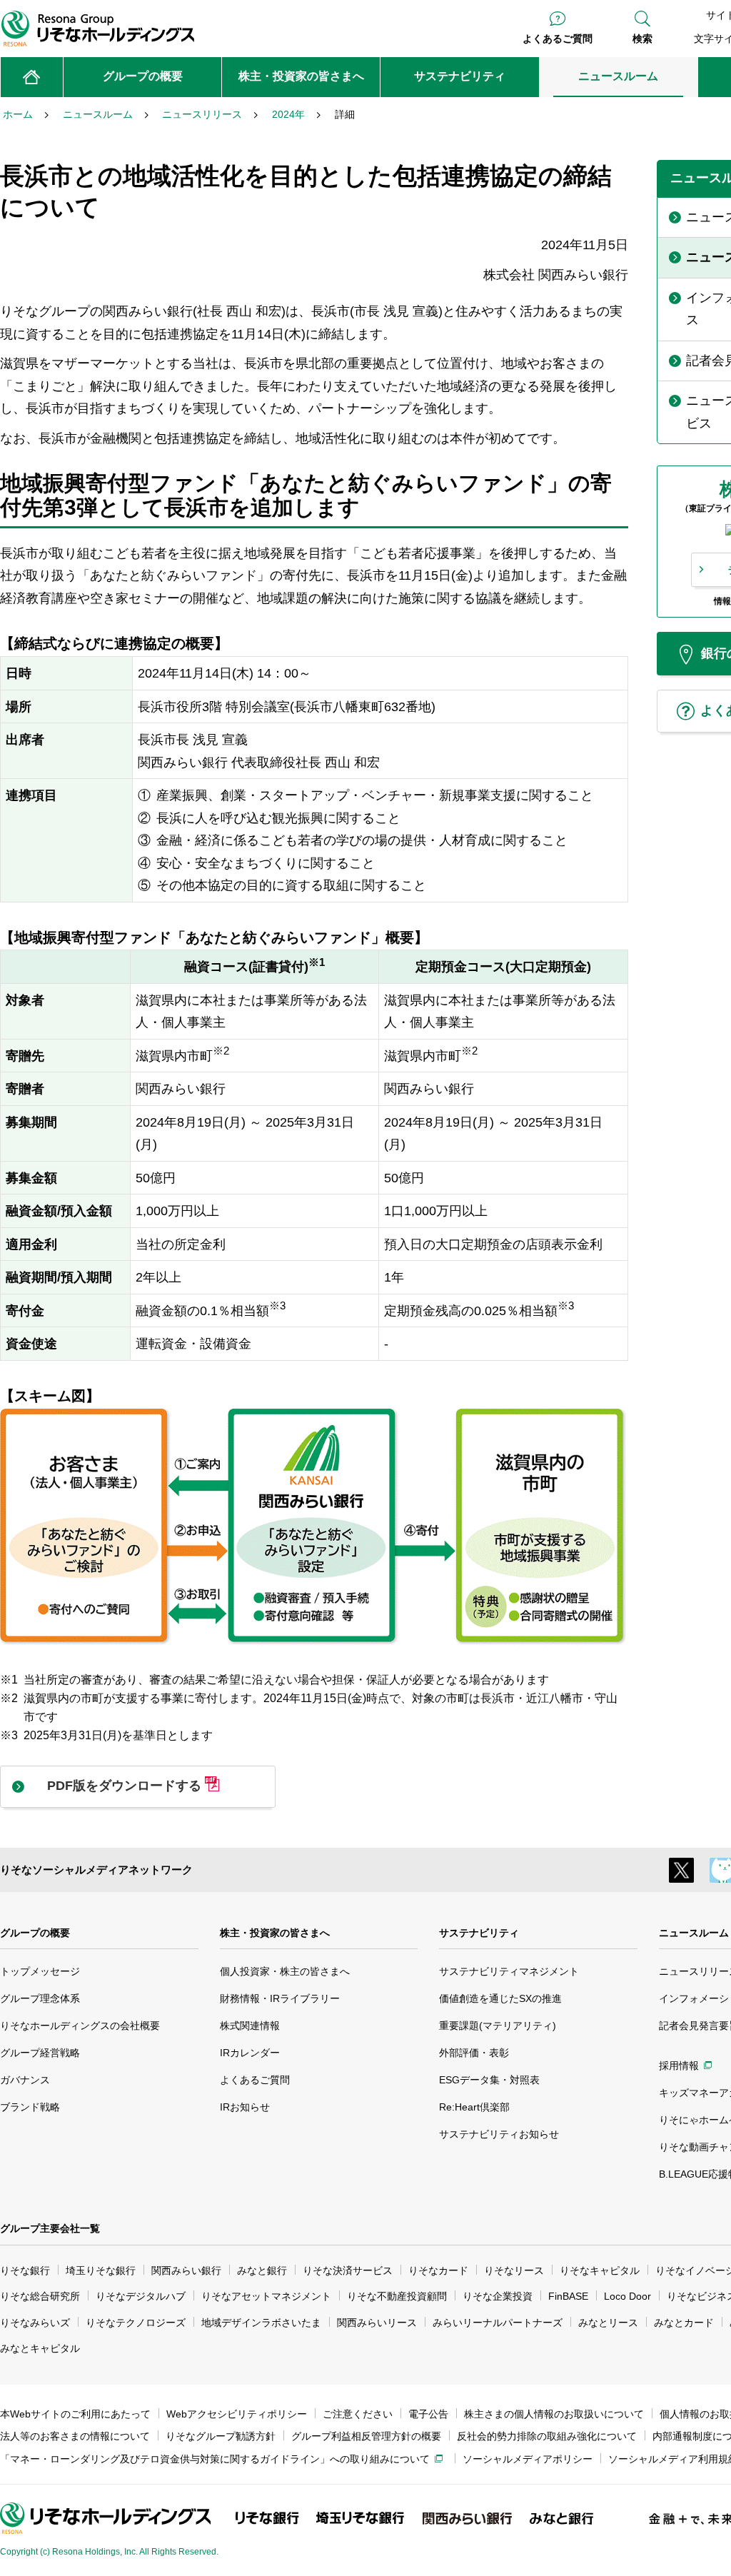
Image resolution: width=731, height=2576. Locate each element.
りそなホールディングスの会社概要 (80, 2026)
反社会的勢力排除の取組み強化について (547, 2436)
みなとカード (684, 2323)
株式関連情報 (250, 2026)
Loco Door (627, 2296)
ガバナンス (25, 2080)
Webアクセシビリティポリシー (237, 2414)
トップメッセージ (40, 1971)
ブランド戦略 (30, 2107)
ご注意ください (358, 2414)
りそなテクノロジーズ (136, 2323)
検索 (642, 39)
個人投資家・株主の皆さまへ (285, 1971)
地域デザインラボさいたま (261, 2323)
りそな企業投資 (498, 2296)
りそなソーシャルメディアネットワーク (96, 1870)
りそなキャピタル (600, 2270)
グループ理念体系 (40, 1998)
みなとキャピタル (40, 2348)
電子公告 (428, 2414)
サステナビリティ (479, 1933)
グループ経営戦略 (40, 2053)
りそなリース (514, 2270)
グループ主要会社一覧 (50, 2228)
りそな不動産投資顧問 (397, 2296)
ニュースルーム (694, 1933)
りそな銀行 (25, 2270)
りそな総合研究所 (40, 2296)
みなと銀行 (262, 2270)
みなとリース (608, 2323)
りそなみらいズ (35, 2323)
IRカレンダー (250, 2053)
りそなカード (438, 2270)
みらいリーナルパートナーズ (498, 2323)
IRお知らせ (245, 2107)
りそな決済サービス (348, 2270)
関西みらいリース (377, 2323)
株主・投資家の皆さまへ (275, 1933)
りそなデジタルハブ (141, 2296)
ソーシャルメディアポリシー (528, 2459)
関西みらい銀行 (186, 2270)
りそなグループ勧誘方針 (221, 2436)
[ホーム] (32, 77)
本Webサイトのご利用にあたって (75, 2414)
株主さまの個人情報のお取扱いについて (554, 2414)
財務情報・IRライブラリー (280, 1998)
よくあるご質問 (558, 39)
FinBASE (568, 2296)
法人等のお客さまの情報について (75, 2436)
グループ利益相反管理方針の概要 (366, 2436)
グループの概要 (35, 1933)
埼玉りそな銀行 (101, 2270)
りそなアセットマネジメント (266, 2296)
